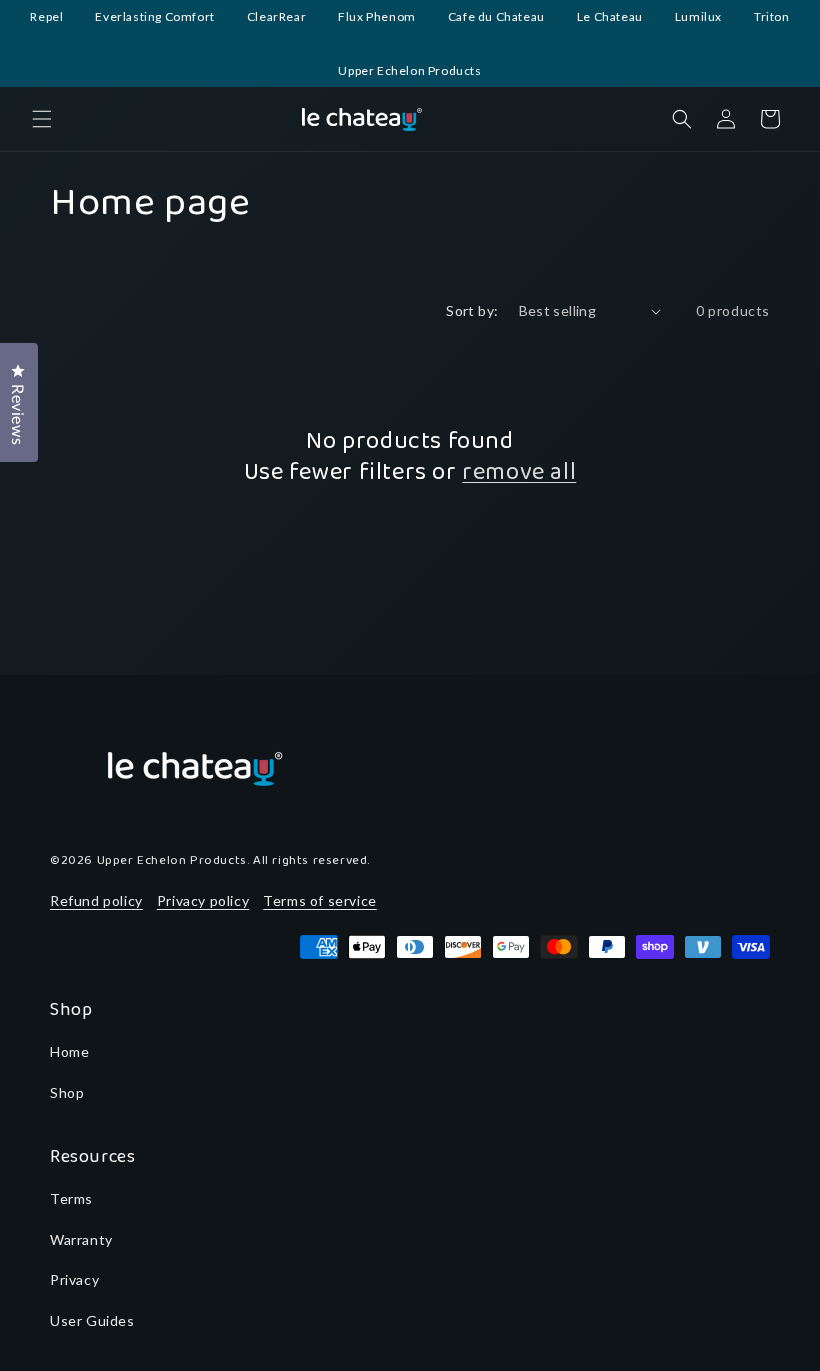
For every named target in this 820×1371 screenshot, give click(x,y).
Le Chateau (610, 16)
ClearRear (276, 16)
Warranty (81, 1239)
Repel (46, 16)
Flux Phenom (377, 16)
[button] (42, 119)
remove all (519, 472)
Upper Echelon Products (409, 70)
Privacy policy (203, 900)
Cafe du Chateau (496, 16)
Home (69, 1051)
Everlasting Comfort (154, 16)
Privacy (74, 1279)
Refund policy (96, 900)
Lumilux (698, 16)
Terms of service (320, 900)
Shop (67, 1092)
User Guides (92, 1320)
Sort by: (472, 310)
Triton (772, 16)
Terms (71, 1198)
